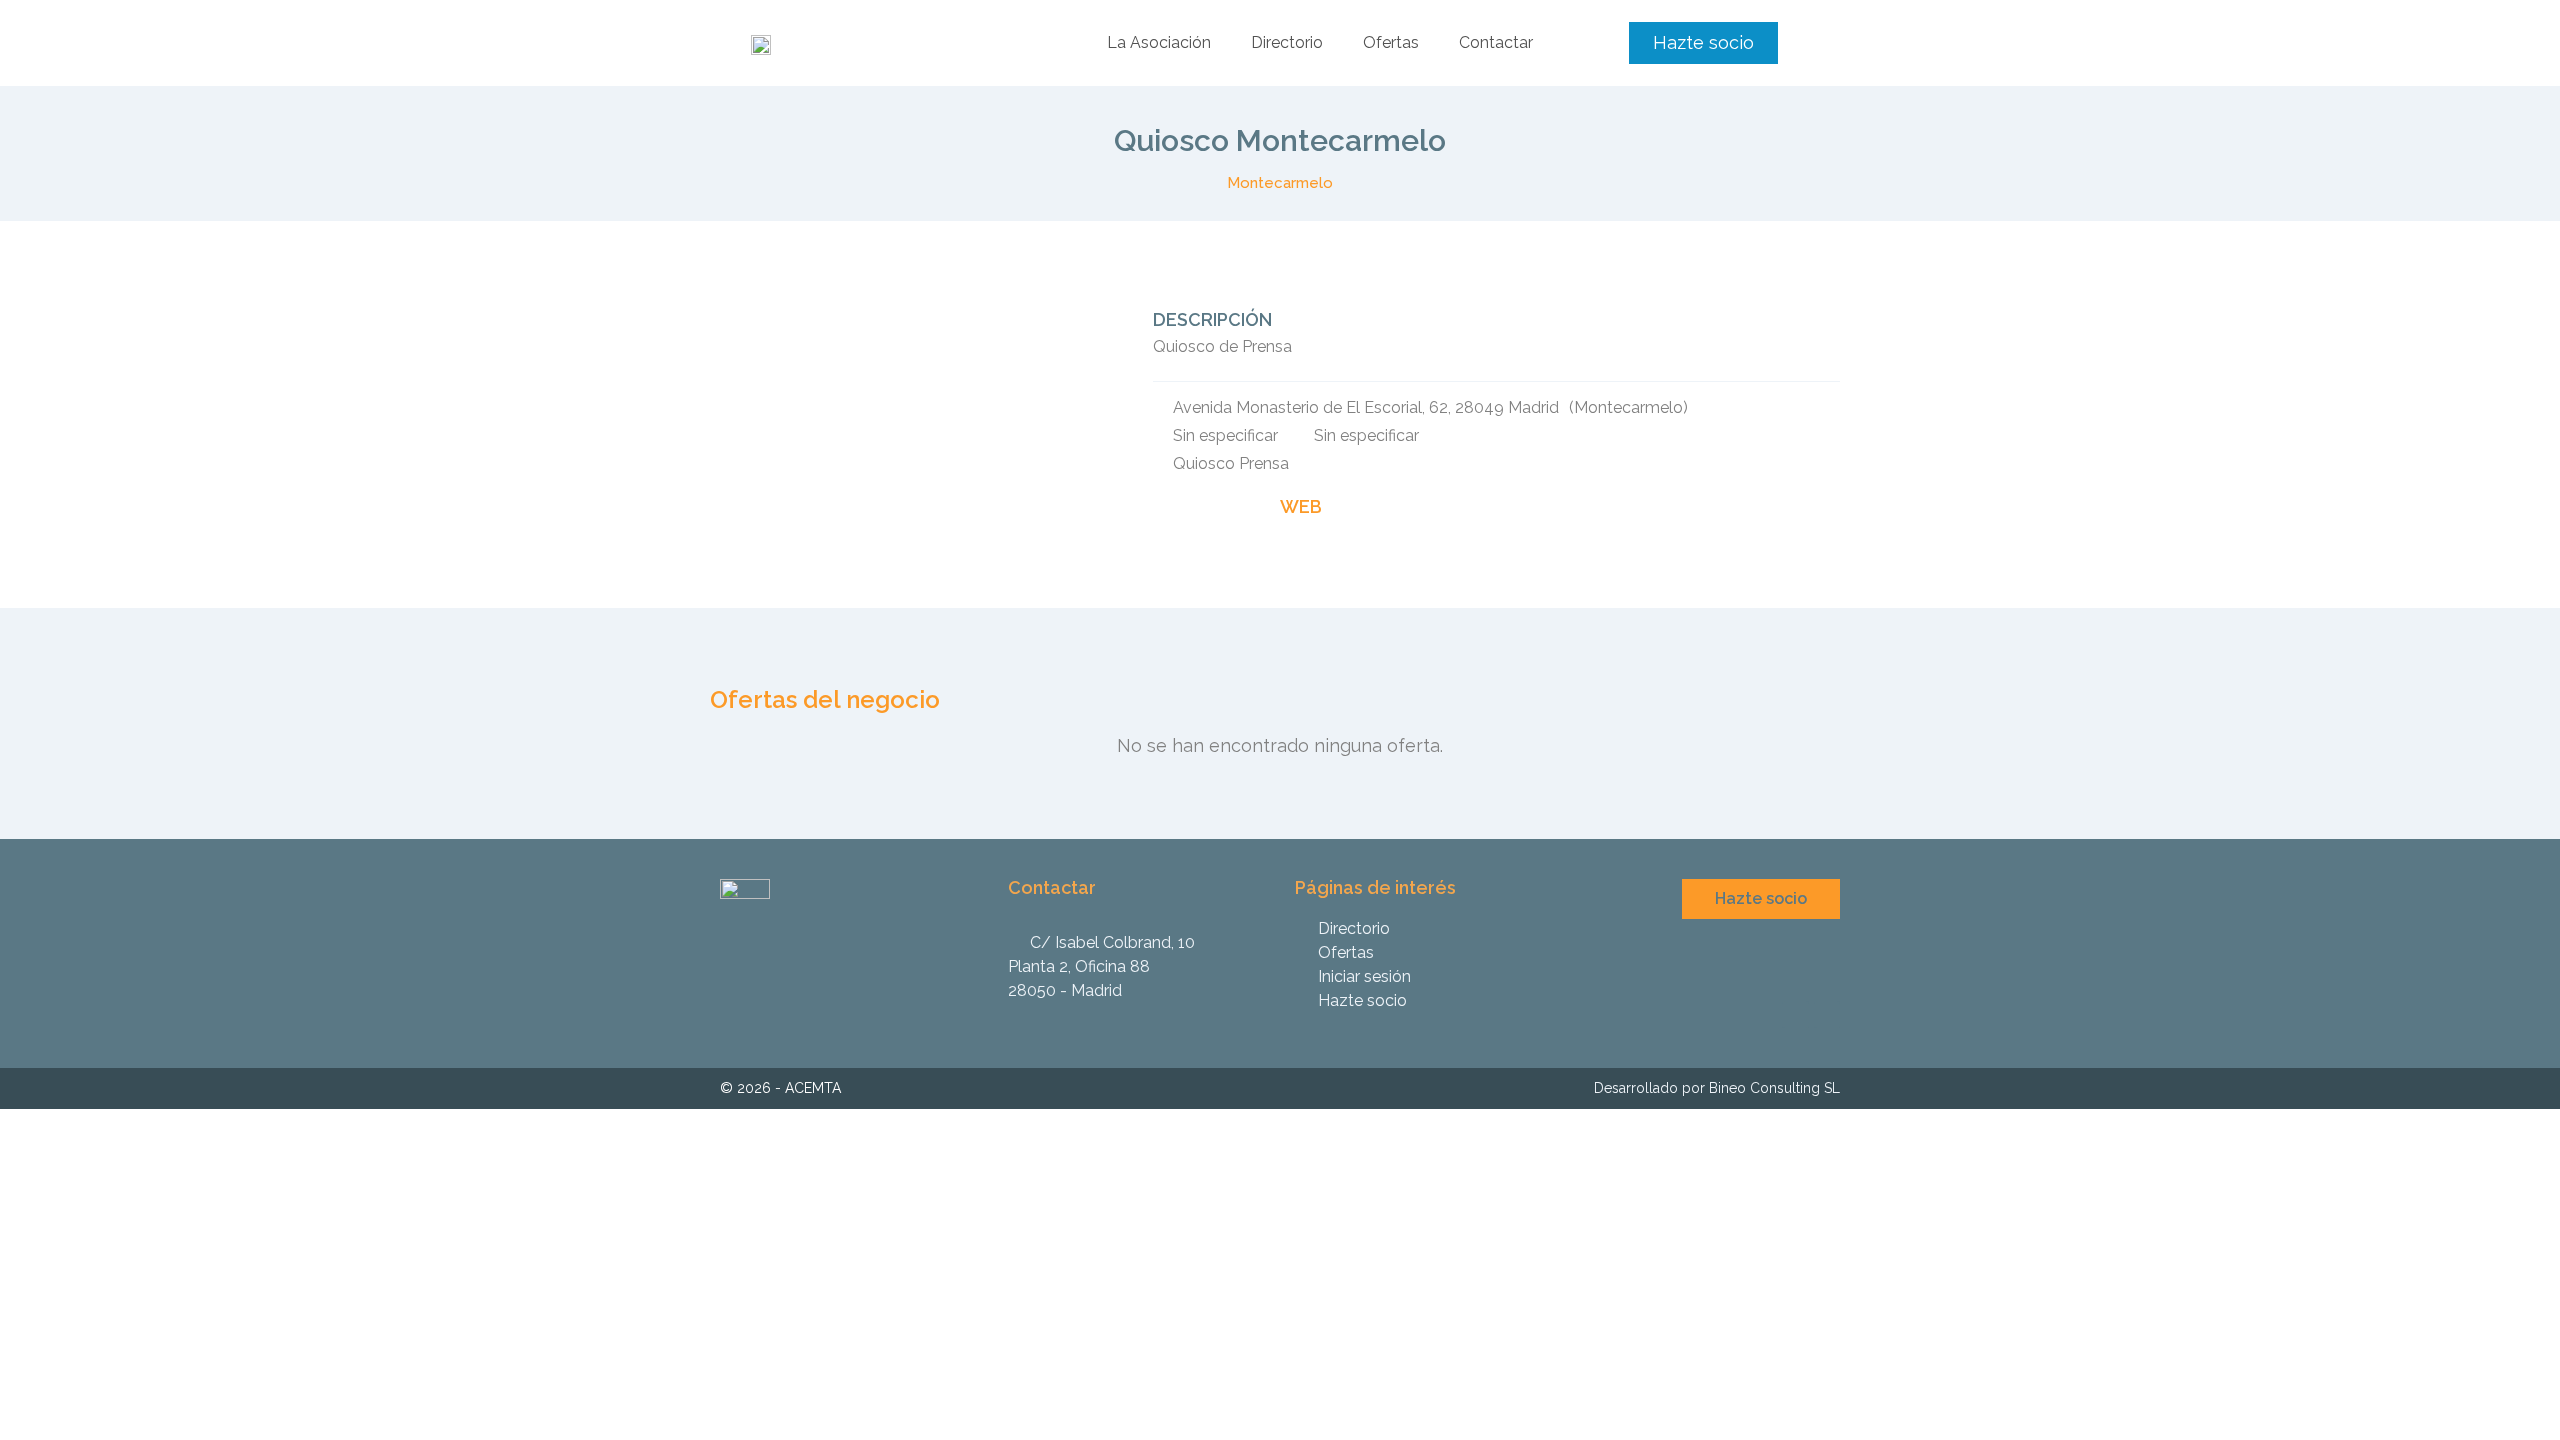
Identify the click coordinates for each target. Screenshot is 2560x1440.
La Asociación (1159, 42)
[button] (1703, 43)
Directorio (1287, 42)
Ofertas (1391, 42)
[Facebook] (1827, 1014)
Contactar (1496, 42)
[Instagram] (1795, 1014)
